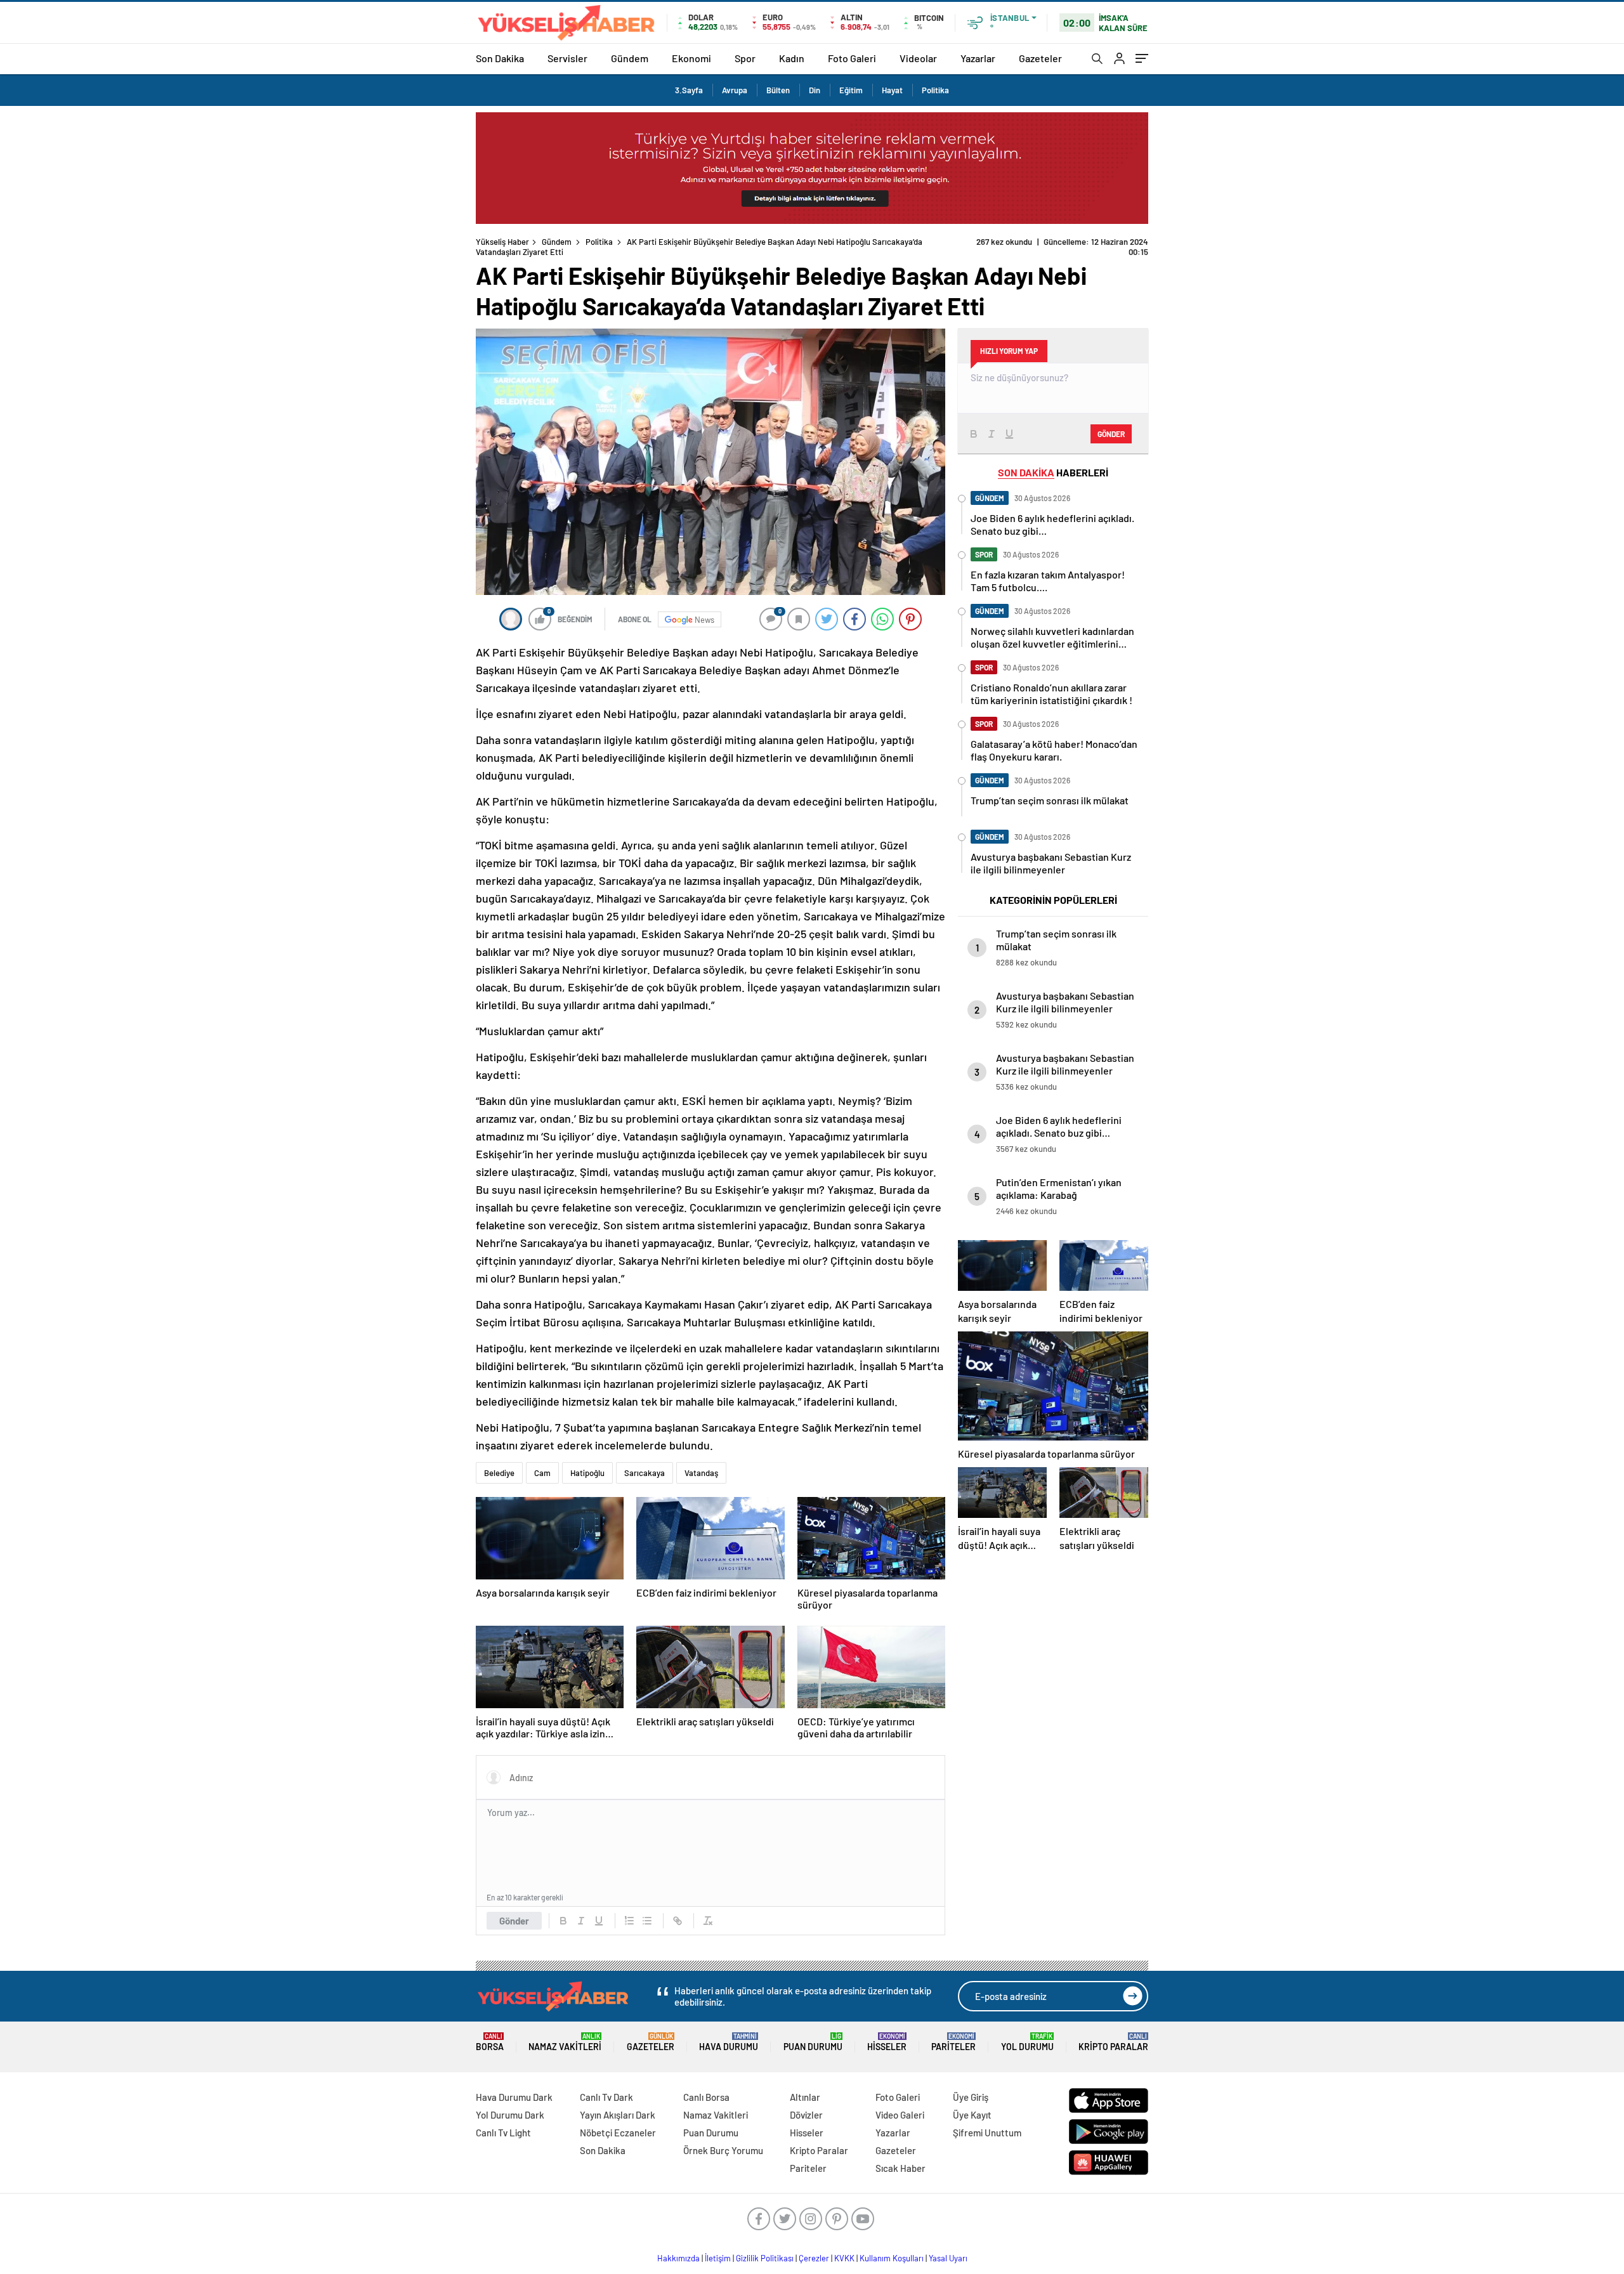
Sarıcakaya (645, 1473)
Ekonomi (691, 58)
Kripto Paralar (1113, 2042)
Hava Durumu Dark (514, 2097)
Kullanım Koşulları (892, 2258)
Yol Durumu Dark (510, 2115)
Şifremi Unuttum (987, 2133)
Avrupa (735, 90)
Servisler (567, 58)
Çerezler (814, 2258)
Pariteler (953, 2042)
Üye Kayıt (972, 2115)
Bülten (778, 90)
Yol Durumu (1027, 2042)
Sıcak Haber (900, 2168)
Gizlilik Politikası (765, 2258)
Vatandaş (701, 1473)
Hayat (892, 90)
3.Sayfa (689, 90)
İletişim (718, 2258)
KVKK (844, 2258)
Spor (745, 58)
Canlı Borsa (706, 2097)
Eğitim (851, 90)
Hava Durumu (729, 2042)
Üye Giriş (971, 2097)
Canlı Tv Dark (606, 2097)
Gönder (514, 1921)
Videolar (918, 58)
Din (815, 90)
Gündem (630, 58)
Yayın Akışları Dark (618, 2115)
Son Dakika (500, 58)
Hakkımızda (678, 2258)
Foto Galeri (852, 58)
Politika (935, 90)
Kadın (792, 58)
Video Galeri (900, 2115)
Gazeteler (1040, 58)
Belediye (499, 1473)
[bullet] (647, 1921)
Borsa (490, 2042)
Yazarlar (978, 58)
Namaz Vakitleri (565, 2042)
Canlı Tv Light (503, 2133)
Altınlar (805, 2097)
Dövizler (806, 2115)
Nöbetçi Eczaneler (618, 2133)
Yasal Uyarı (948, 2258)
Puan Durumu (813, 2042)
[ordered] (629, 1921)
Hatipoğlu (587, 1473)
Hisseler (887, 2042)
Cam (542, 1473)
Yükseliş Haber (502, 242)
